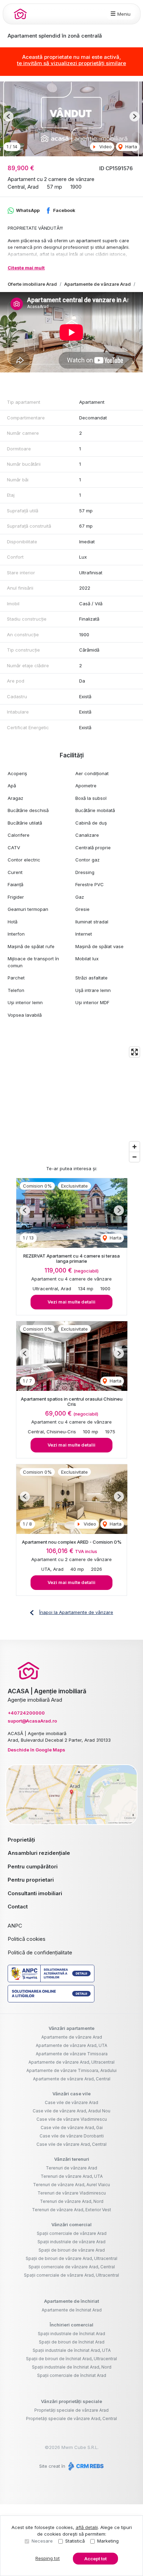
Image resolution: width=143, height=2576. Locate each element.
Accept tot (95, 2559)
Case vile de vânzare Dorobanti (72, 2136)
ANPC (15, 1926)
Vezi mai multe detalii (71, 1302)
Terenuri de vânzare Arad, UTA (72, 2176)
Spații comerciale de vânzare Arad (72, 2233)
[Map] (71, 1104)
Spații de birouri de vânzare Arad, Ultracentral (71, 2258)
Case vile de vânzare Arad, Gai (72, 2128)
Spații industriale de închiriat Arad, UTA (72, 2350)
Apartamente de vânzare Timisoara (72, 2054)
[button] (9, 116)
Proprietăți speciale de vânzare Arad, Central (71, 2419)
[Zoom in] (134, 1147)
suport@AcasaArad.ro (32, 1721)
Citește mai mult (26, 268)
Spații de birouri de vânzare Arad (72, 2250)
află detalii (87, 2527)
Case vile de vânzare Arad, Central (71, 2144)
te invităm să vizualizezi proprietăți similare (71, 63)
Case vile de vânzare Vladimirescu (72, 2119)
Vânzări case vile (71, 2094)
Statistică (75, 2541)
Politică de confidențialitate (40, 1952)
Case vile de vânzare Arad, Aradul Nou (71, 2111)
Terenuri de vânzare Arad (71, 2168)
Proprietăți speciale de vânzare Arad (71, 2410)
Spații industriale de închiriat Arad (71, 2334)
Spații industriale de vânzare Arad (71, 2242)
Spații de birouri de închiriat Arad (72, 2342)
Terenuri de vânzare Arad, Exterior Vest (71, 2210)
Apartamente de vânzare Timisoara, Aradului (71, 2070)
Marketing (108, 2541)
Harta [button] (131, 147)
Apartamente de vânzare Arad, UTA (71, 2045)
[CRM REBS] (85, 2466)
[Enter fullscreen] (134, 1052)
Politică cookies (27, 1939)
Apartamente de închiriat (71, 2301)
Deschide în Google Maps (36, 1750)
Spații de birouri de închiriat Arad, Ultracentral (71, 2359)
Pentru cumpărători (33, 1866)
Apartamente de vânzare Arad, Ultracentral (71, 2062)
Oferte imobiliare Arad (32, 284)
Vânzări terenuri (72, 2159)
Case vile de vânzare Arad (71, 2102)
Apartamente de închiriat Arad (72, 2310)
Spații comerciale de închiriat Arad (72, 2375)
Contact (18, 1907)
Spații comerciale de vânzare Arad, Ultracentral (71, 2275)
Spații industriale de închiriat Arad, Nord (72, 2367)
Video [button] (105, 147)
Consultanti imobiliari (35, 1893)
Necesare (42, 2541)
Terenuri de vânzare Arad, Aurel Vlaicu (71, 2185)
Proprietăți (21, 1840)
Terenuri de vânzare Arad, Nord (72, 2201)
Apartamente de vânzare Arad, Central (72, 2079)
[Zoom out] (134, 1157)
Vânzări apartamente (71, 2028)
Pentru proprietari (31, 1880)
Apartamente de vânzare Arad (98, 284)
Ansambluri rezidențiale (39, 1853)
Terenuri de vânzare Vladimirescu (72, 2193)
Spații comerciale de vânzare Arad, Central (72, 2267)
